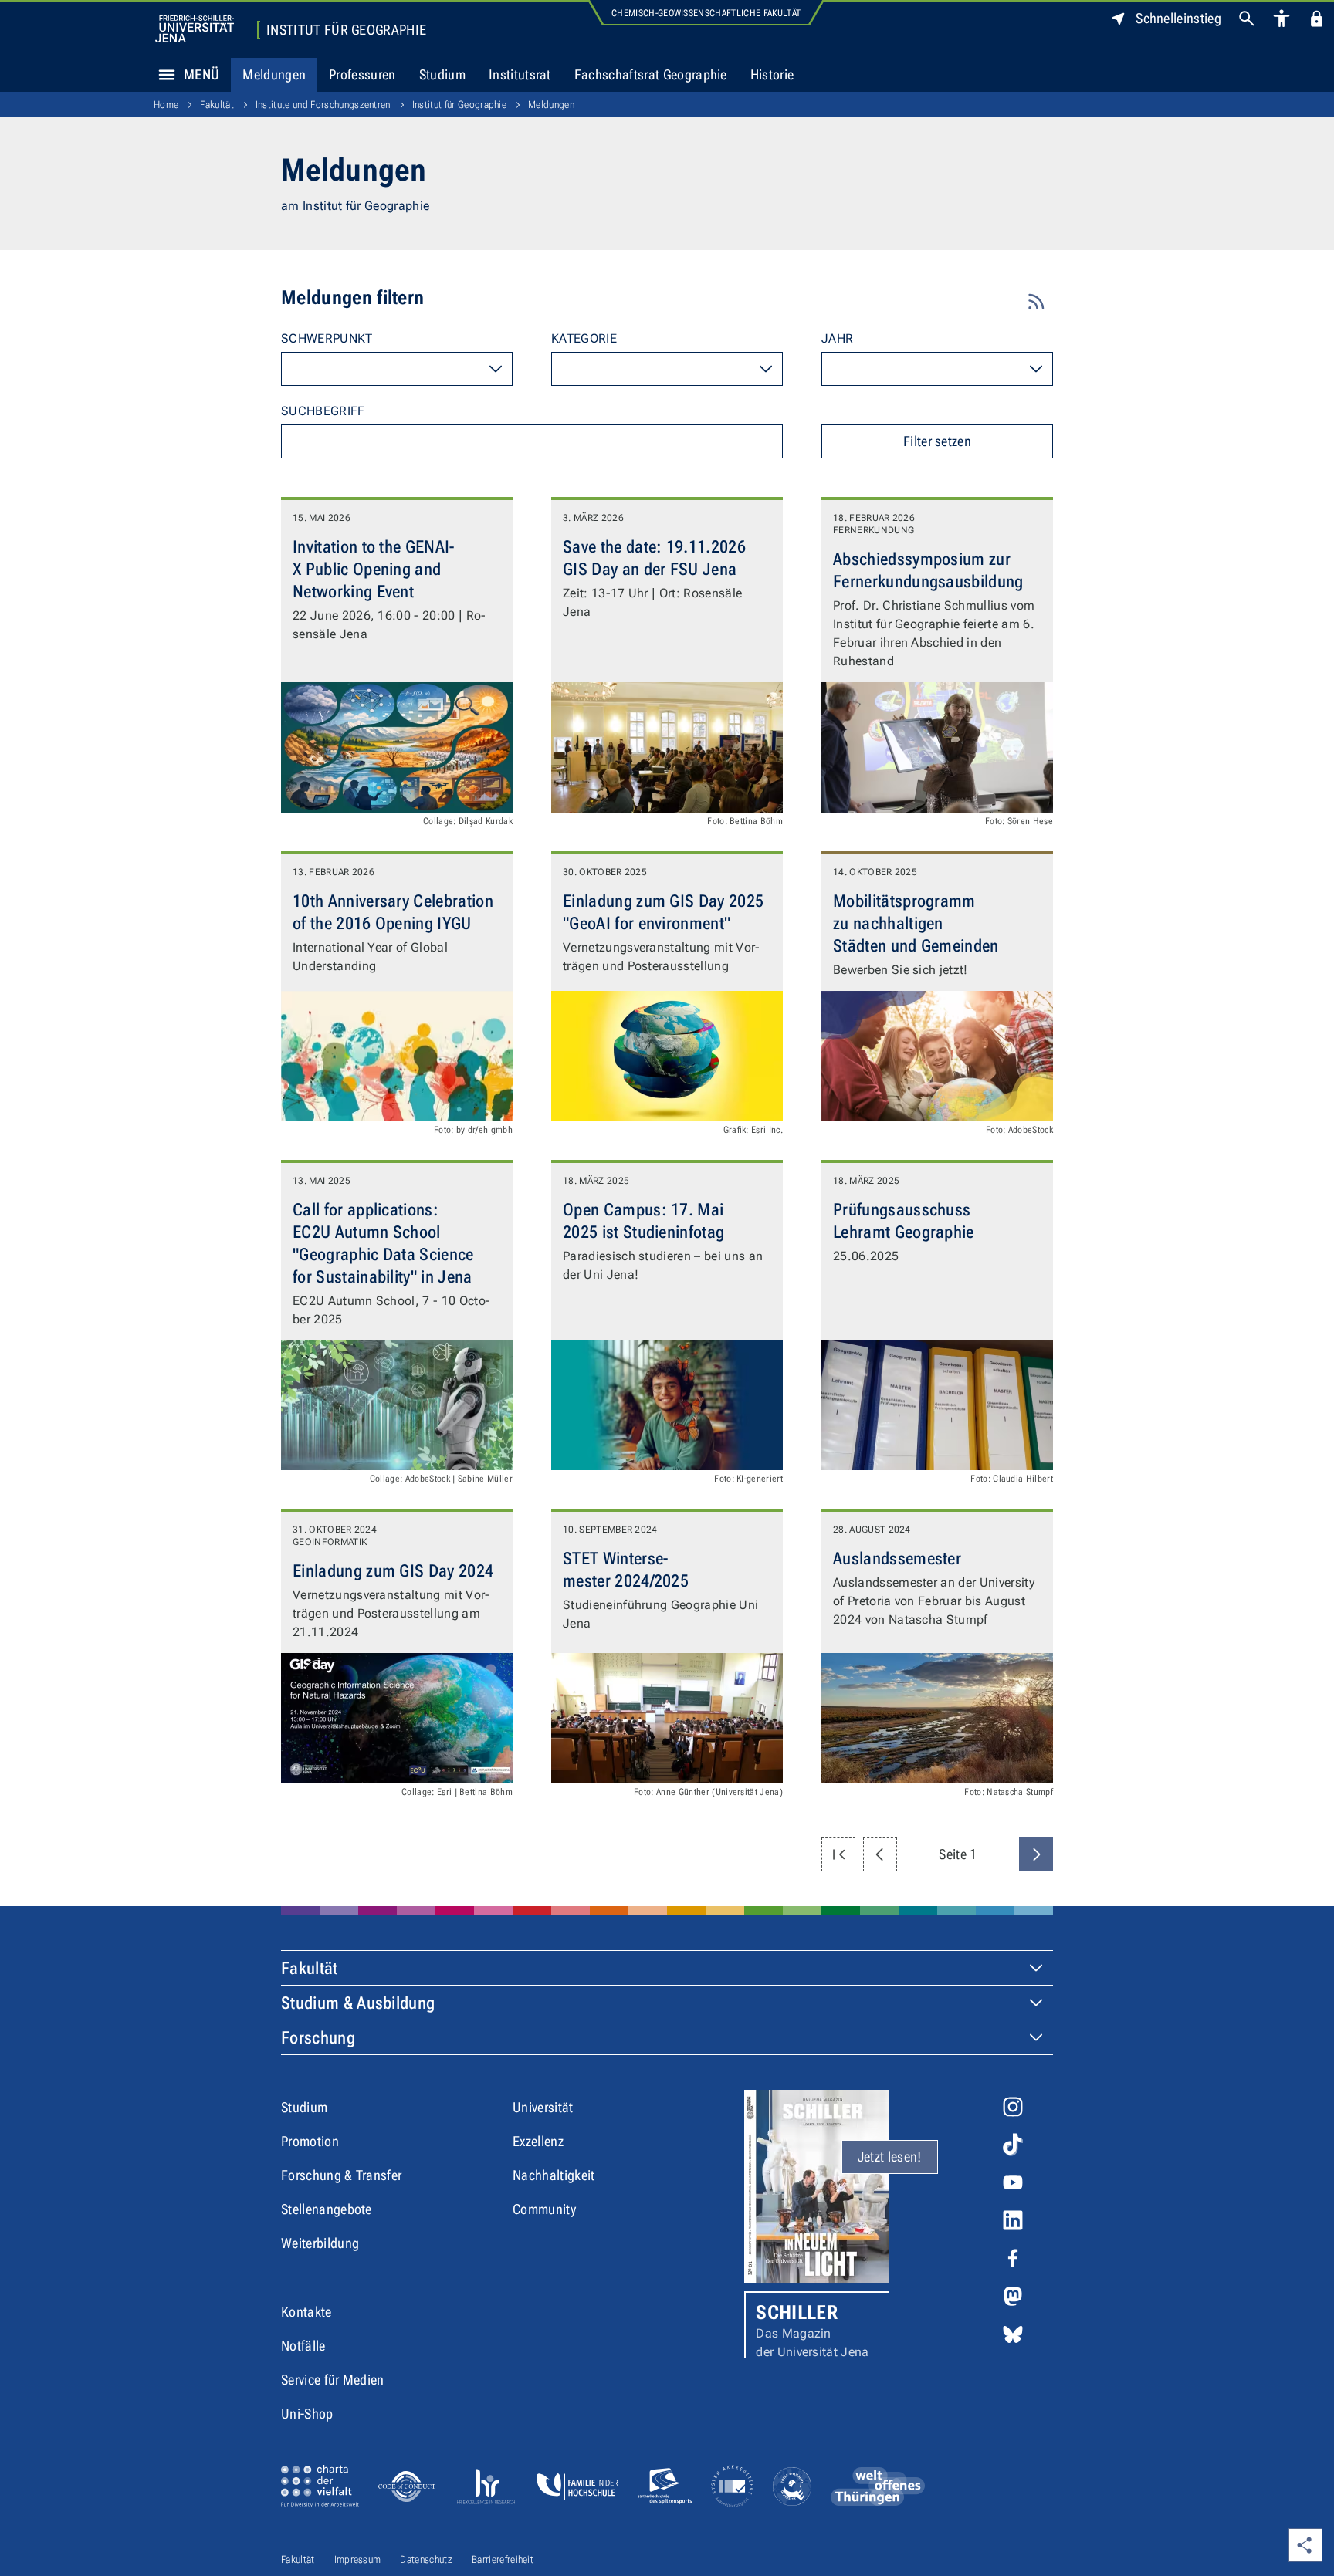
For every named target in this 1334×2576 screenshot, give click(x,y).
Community (544, 2209)
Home (166, 105)
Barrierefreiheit (503, 2559)
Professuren (362, 74)
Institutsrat (520, 74)
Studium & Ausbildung (358, 2003)
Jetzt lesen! (890, 2157)
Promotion (310, 2141)
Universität (543, 2107)
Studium (442, 74)
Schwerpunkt (327, 338)
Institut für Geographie (346, 30)
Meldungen (274, 74)
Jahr (837, 338)
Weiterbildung (320, 2243)
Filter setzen (937, 441)
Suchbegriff (323, 411)
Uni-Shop (307, 2414)
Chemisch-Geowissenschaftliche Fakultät (706, 13)
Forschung (318, 2038)
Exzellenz (538, 2141)
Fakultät (217, 105)
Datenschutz (426, 2559)
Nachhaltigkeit (554, 2175)
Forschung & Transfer (341, 2175)
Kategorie (584, 338)
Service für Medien (333, 2380)
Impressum (358, 2559)
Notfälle (303, 2346)
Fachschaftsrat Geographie (651, 74)
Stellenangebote (327, 2209)
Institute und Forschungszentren (323, 105)
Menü (201, 74)
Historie (772, 74)
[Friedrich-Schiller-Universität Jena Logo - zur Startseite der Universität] (195, 29)
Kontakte (306, 2312)
